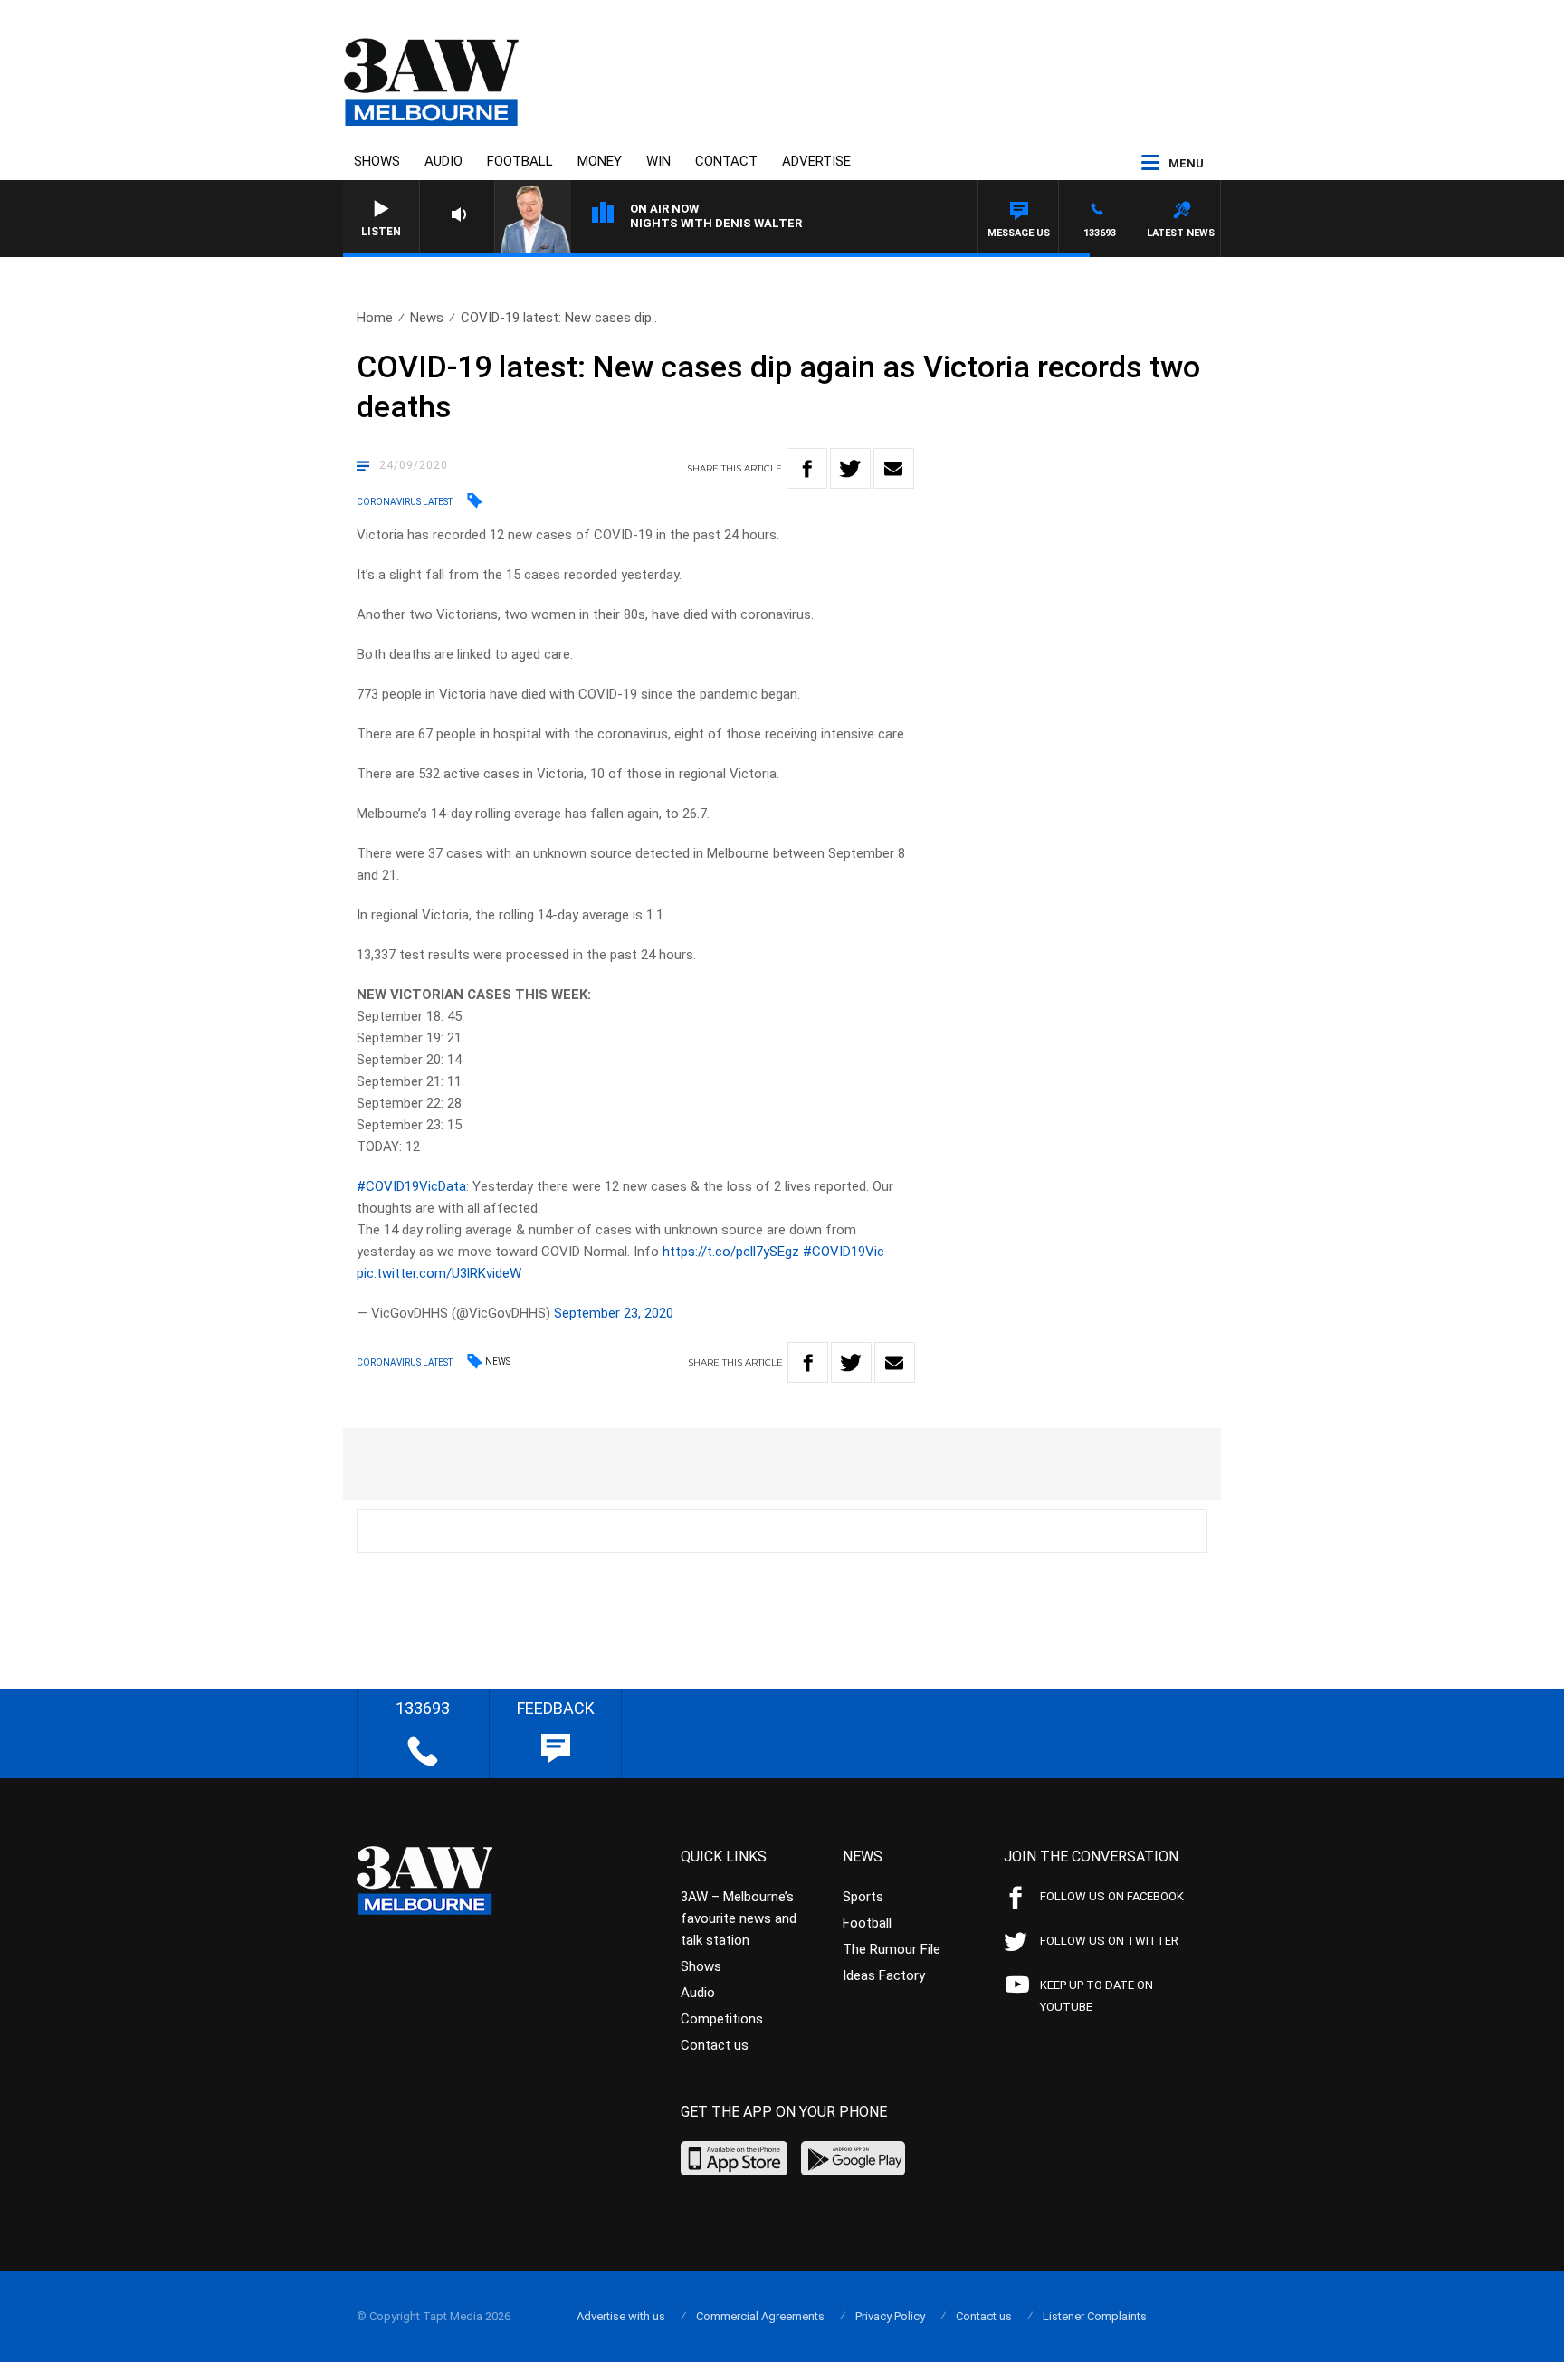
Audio (443, 161)
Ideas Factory (884, 1975)
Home (375, 318)
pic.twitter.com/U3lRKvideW (439, 1273)
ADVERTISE (816, 161)
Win (658, 161)
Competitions (722, 2019)
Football (520, 161)
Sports (863, 1897)
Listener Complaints (1095, 2316)
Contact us (715, 2045)
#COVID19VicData (411, 1186)
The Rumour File (892, 1949)
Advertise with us (621, 2316)
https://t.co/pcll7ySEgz (731, 1252)
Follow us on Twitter (1109, 1941)
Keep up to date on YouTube (1097, 1996)
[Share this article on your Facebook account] (807, 468)
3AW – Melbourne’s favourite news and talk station (739, 1918)
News (427, 318)
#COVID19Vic (844, 1252)
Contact (726, 161)
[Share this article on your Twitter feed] (850, 468)
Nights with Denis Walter (716, 223)
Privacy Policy (890, 2316)
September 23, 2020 (614, 1313)
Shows (377, 161)
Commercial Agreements (760, 2316)
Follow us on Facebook (1112, 1896)
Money (600, 161)
